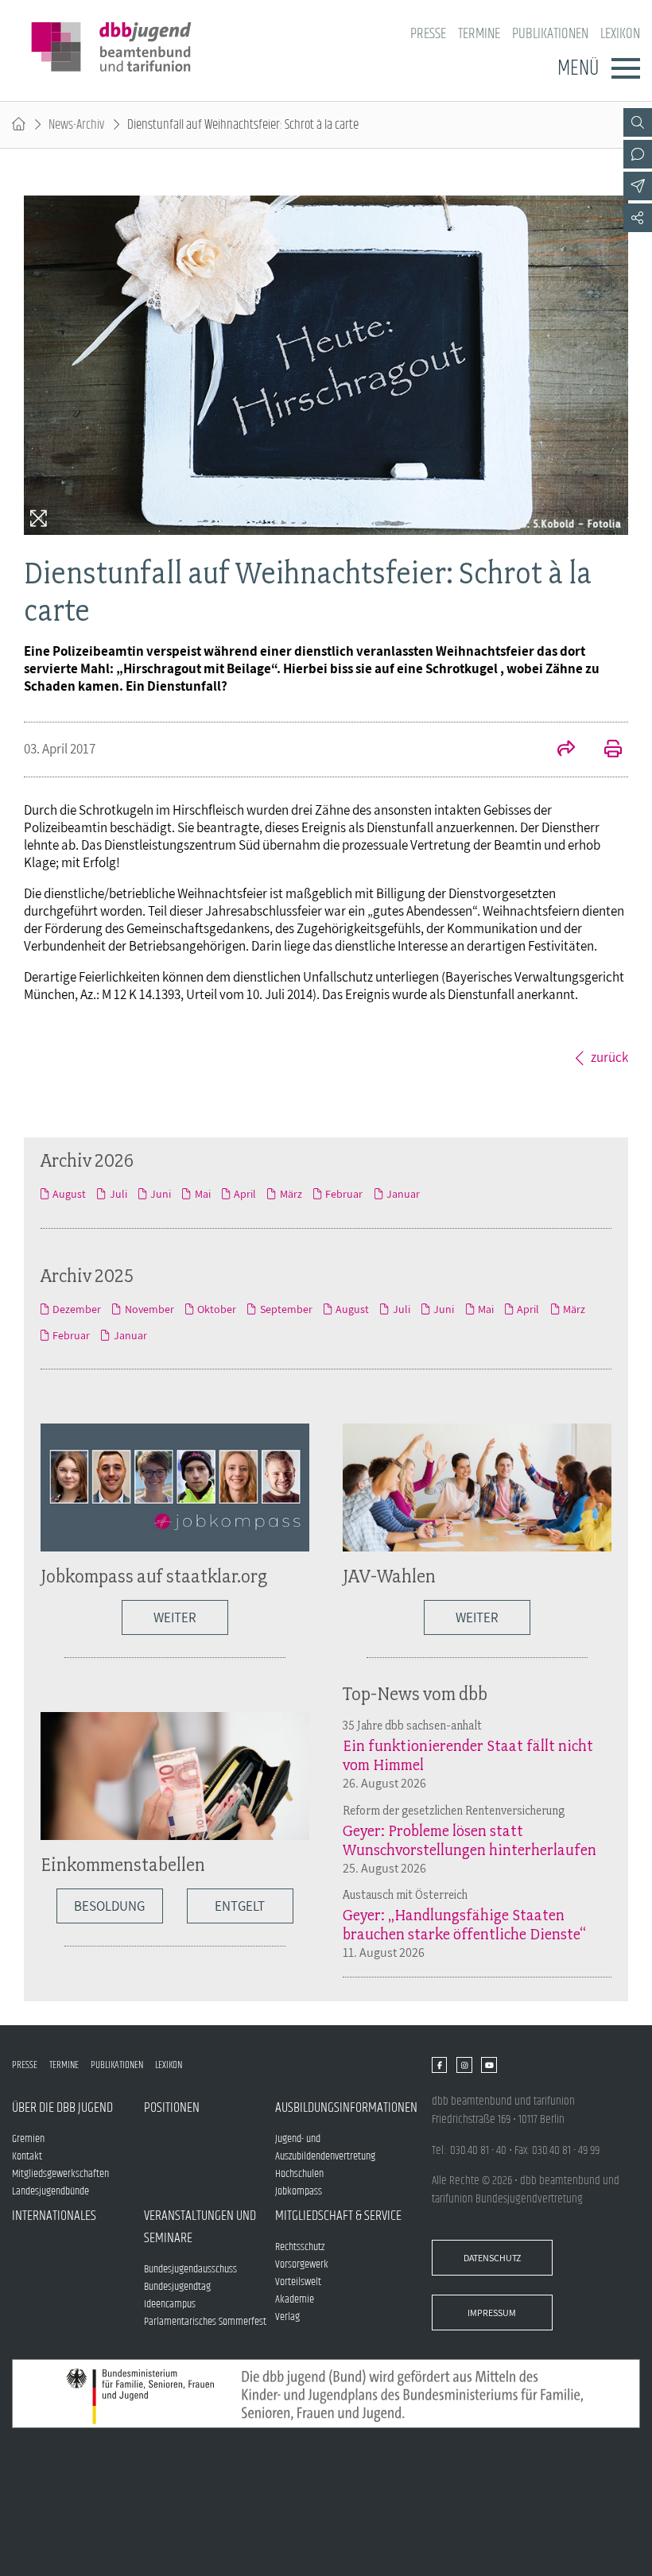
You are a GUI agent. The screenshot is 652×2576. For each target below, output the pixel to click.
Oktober (217, 1309)
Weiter (175, 1617)
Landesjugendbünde (50, 2191)
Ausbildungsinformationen (341, 2108)
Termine (479, 34)
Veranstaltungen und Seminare (200, 2227)
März (291, 1194)
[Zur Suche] (638, 122)
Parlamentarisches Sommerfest (205, 2322)
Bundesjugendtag (177, 2287)
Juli (118, 1194)
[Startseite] (19, 125)
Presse (428, 34)
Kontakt (27, 2156)
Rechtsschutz (300, 2247)
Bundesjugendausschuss (190, 2269)
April (245, 1194)
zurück (609, 1057)
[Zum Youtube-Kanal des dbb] (489, 2065)
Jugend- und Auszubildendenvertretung (325, 2148)
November (149, 1309)
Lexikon (620, 34)
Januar (403, 1194)
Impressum (492, 2313)
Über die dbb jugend (62, 2108)
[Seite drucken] (604, 750)
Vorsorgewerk (302, 2264)
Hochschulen (299, 2174)
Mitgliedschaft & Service (338, 2216)
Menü (578, 68)
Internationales (54, 2216)
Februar (344, 1194)
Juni (161, 1194)
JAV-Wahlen (389, 1576)
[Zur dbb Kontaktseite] (638, 154)
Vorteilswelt (298, 2282)
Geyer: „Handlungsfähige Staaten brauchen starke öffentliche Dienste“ (464, 1924)
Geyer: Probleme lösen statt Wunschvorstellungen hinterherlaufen (470, 1840)
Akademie (295, 2299)
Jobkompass (299, 2191)
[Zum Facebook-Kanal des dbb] (439, 2065)
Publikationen (550, 34)
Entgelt (240, 1906)
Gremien (28, 2139)
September (286, 1309)
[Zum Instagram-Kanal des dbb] (464, 2065)
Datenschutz (492, 2258)
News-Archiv (76, 125)
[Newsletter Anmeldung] (638, 186)
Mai (202, 1194)
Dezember (77, 1309)
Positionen (172, 2108)
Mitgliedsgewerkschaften (60, 2174)
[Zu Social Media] (638, 218)
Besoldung (109, 1906)
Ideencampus (170, 2304)
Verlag (287, 2317)
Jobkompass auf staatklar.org (154, 1576)
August (69, 1194)
